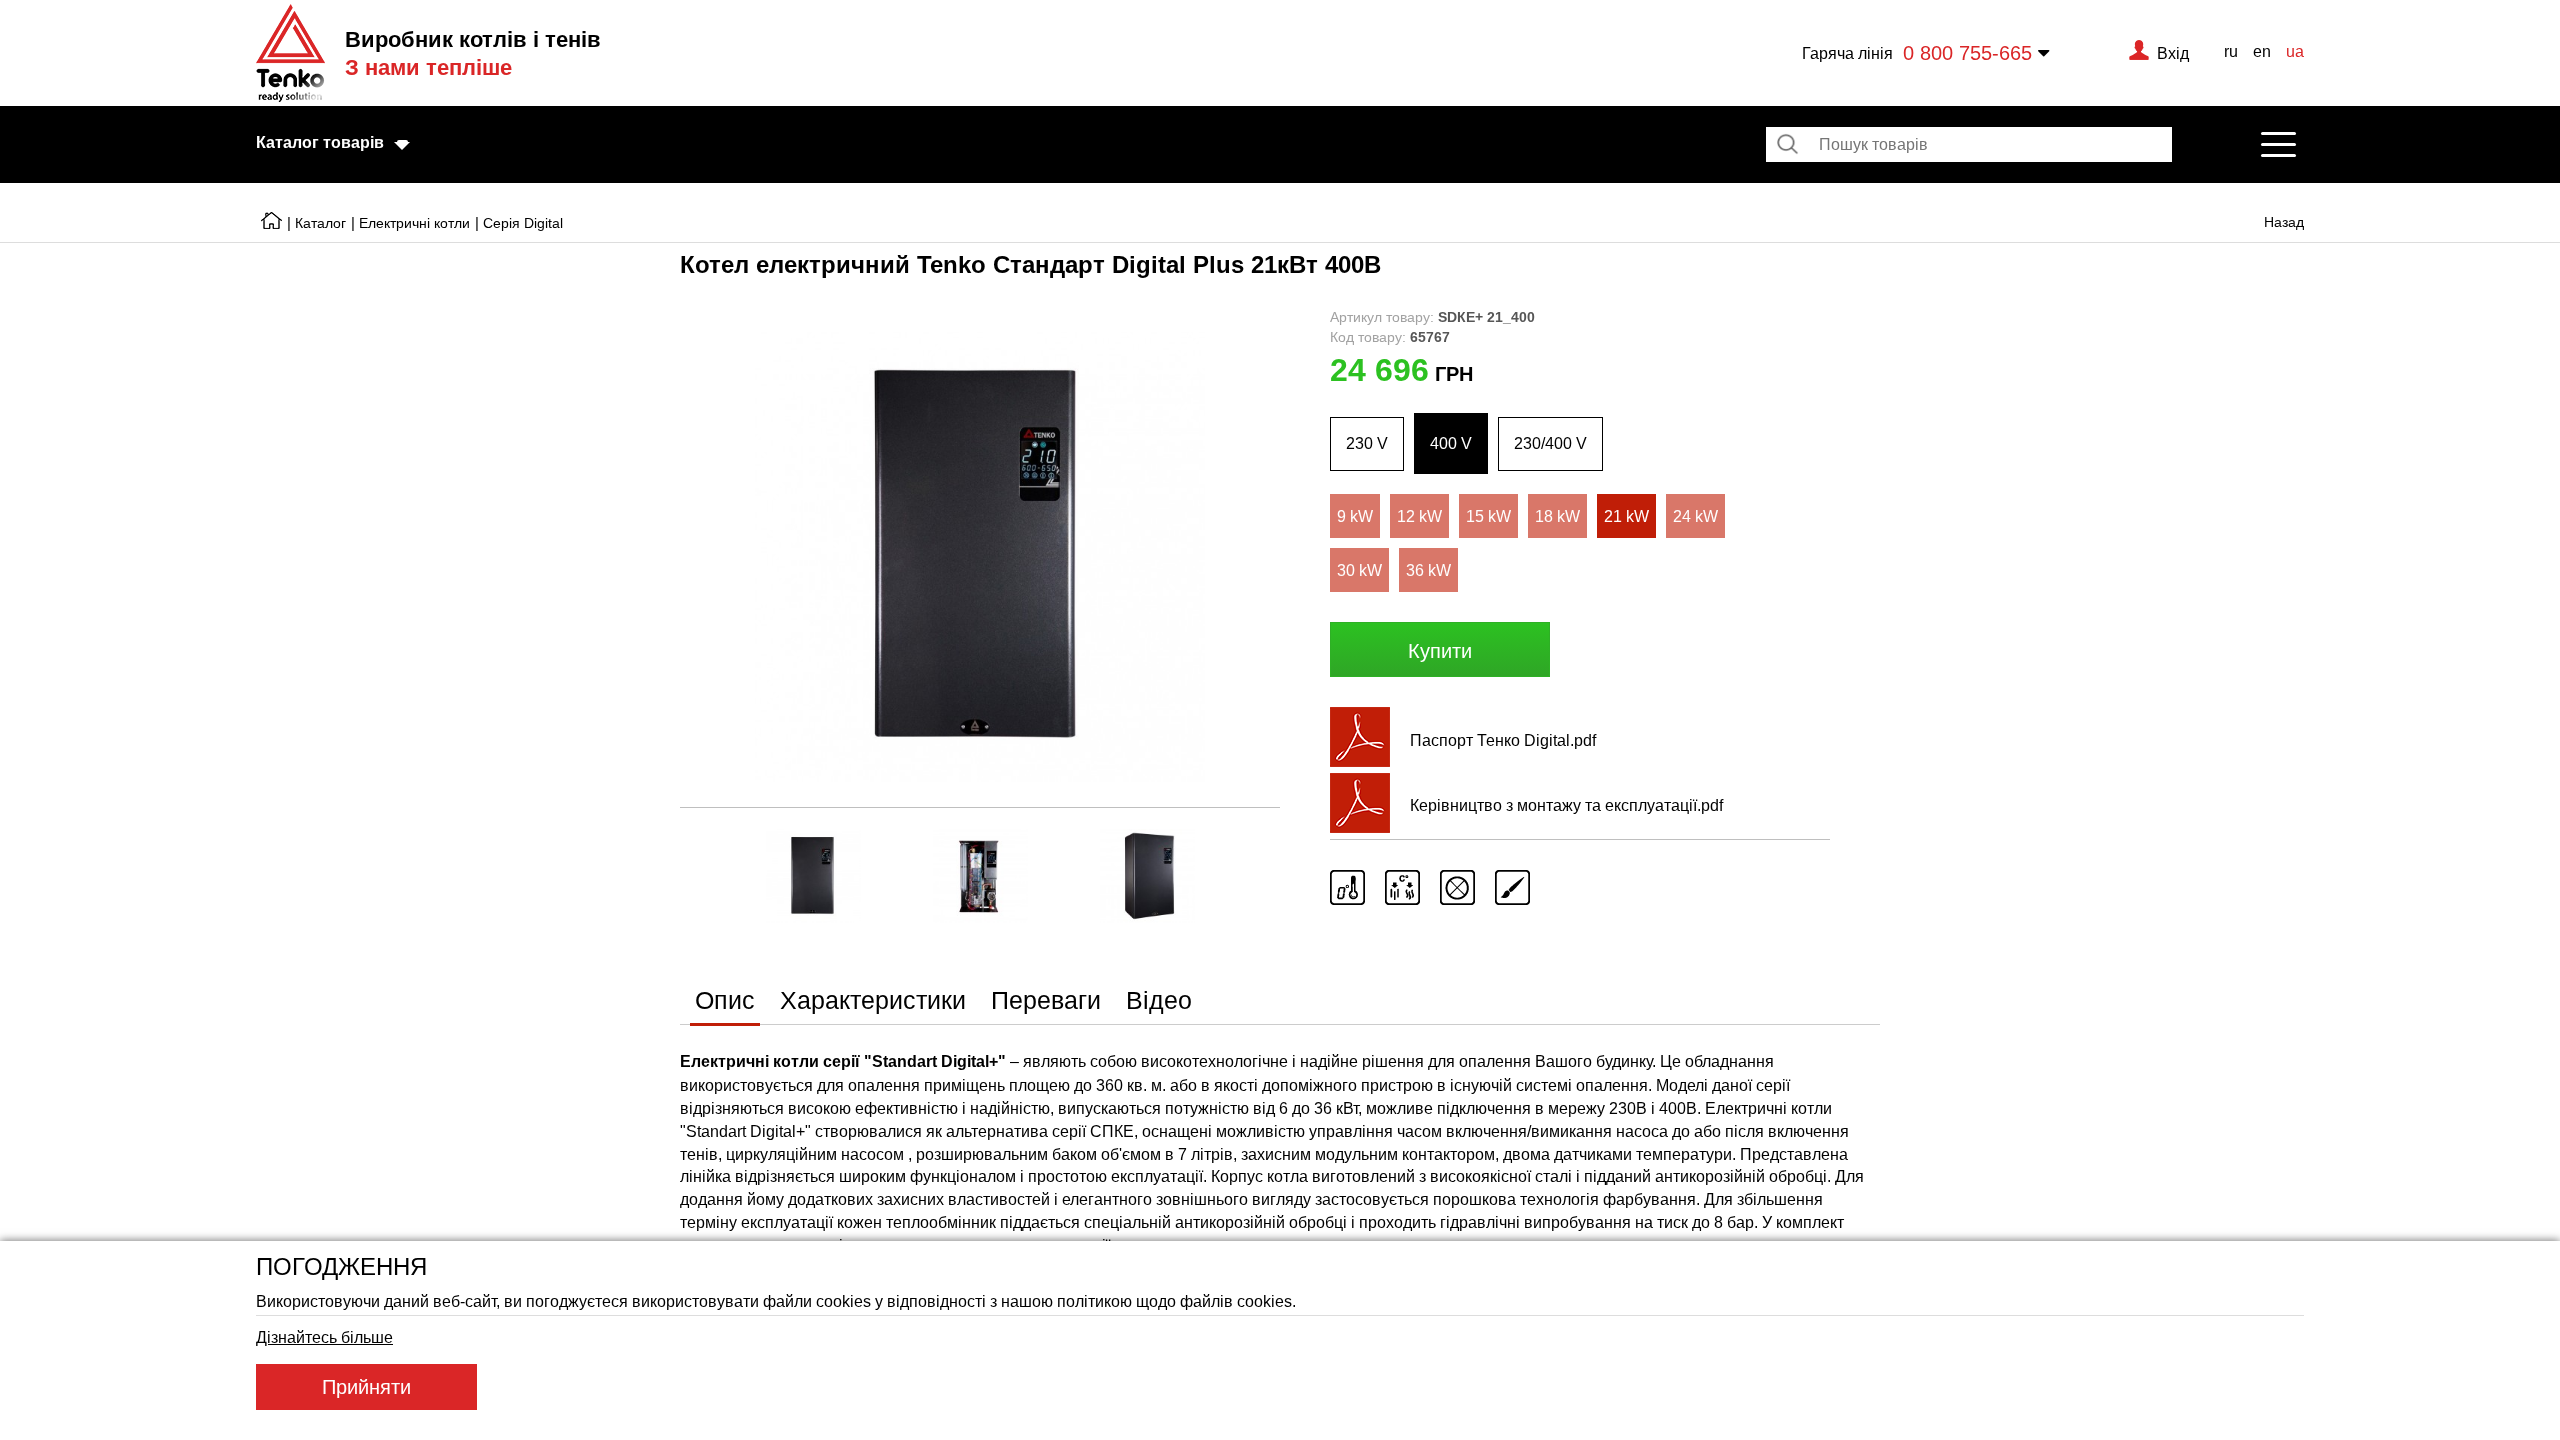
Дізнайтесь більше (324, 1337)
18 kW (1557, 516)
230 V (1367, 443)
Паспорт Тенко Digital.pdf (1503, 740)
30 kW (1359, 570)
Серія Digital (523, 223)
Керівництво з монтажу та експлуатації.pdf (1566, 805)
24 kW (1695, 516)
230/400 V (1550, 443)
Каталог (320, 223)
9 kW (1355, 516)
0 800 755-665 (1967, 52)
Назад (2284, 222)
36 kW (1428, 570)
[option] (980, 557)
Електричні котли (414, 223)
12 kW (1419, 516)
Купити (1440, 650)
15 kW (1488, 516)
